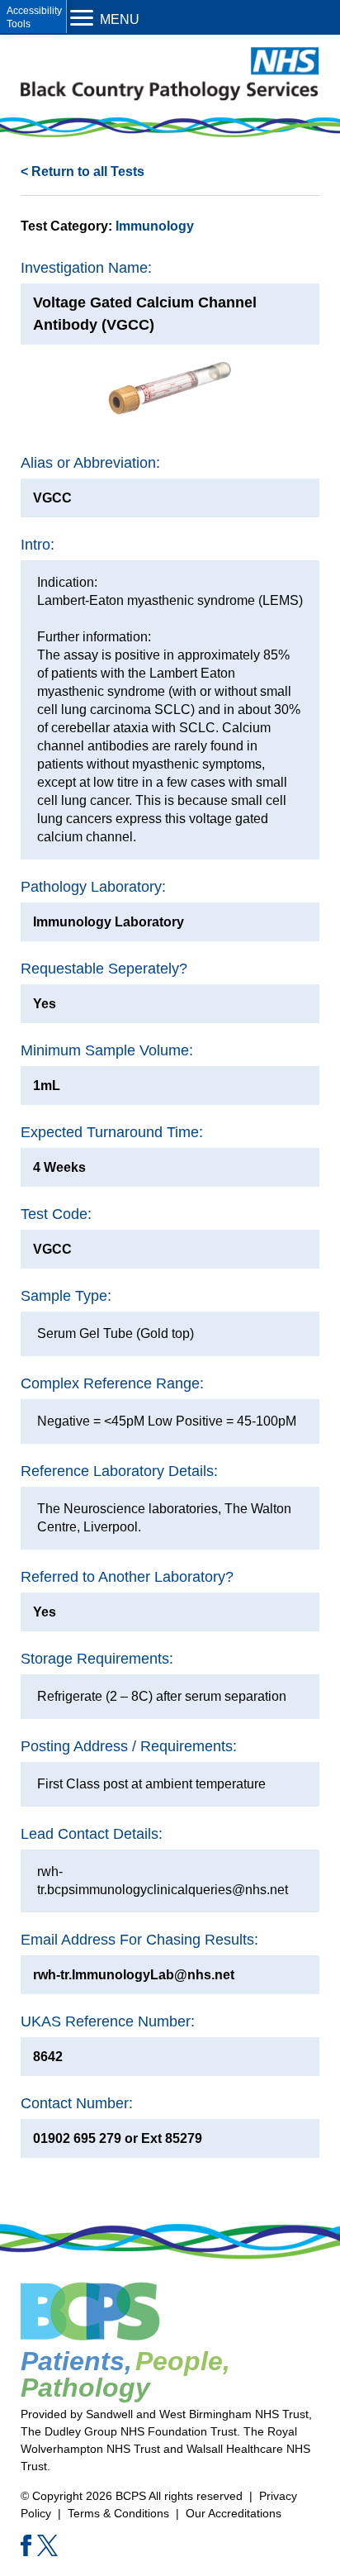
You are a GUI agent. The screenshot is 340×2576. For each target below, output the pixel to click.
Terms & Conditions (118, 2513)
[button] (33, 17)
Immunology (155, 226)
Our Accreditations (234, 2513)
